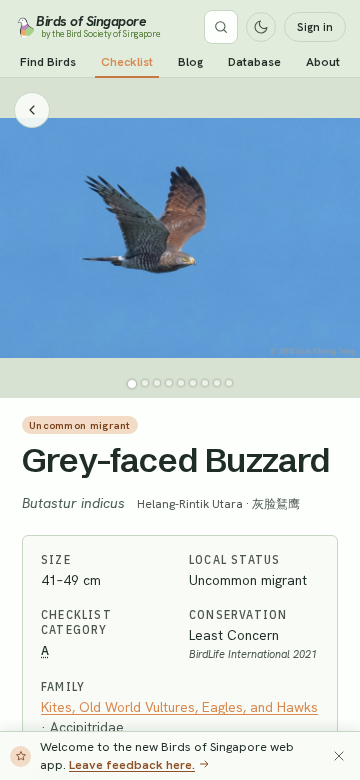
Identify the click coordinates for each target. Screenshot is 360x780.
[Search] (221, 27)
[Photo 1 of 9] (132, 384)
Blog (190, 62)
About (323, 62)
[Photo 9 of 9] (229, 383)
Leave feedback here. (132, 764)
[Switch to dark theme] (261, 27)
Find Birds (48, 62)
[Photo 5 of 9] (181, 383)
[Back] (32, 110)
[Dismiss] (339, 756)
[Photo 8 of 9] (217, 383)
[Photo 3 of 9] (157, 383)
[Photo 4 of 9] (169, 383)
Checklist (127, 62)
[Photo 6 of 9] (193, 383)
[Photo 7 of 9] (205, 383)
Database (254, 62)
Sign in (315, 27)
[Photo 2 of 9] (145, 383)
